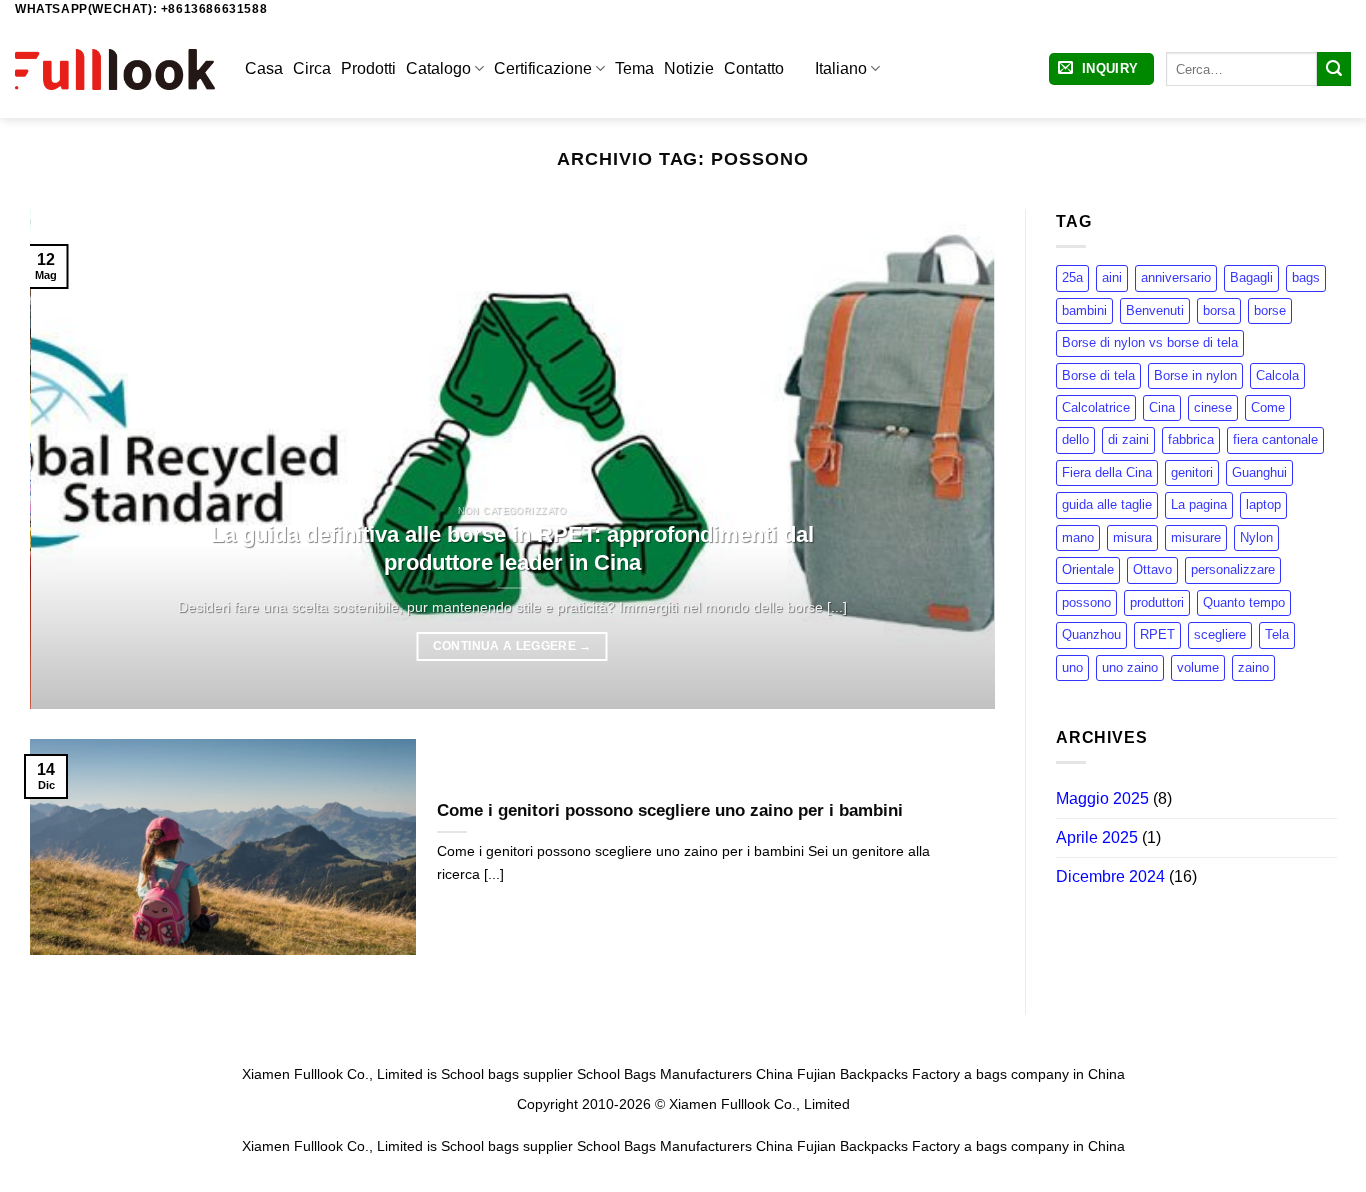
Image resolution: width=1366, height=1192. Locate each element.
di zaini (1128, 440)
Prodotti (368, 68)
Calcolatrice (1096, 407)
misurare (1196, 537)
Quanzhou (1091, 635)
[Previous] (74, 459)
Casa (264, 68)
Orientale (1088, 570)
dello (1075, 440)
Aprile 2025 (1097, 837)
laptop (1263, 505)
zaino (1253, 667)
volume (1198, 667)
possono (1086, 602)
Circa (312, 68)
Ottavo (1152, 570)
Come (1268, 407)
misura (1132, 537)
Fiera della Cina (1107, 472)
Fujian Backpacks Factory (878, 1074)
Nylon (1256, 537)
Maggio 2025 (1102, 799)
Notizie (689, 68)
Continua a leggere (512, 646)
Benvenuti (1155, 310)
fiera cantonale (1275, 440)
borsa (1219, 310)
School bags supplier (507, 1074)
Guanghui (1259, 472)
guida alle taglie (1107, 505)
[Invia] (1334, 69)
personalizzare (1233, 570)
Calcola (1277, 375)
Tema (634, 68)
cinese (1213, 407)
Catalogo (438, 68)
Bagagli (1251, 277)
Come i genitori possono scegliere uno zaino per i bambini (670, 810)
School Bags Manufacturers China (685, 1074)
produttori (1157, 602)
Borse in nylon (1195, 375)
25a (1072, 277)
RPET (1157, 635)
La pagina (1199, 505)
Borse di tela (1098, 375)
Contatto (754, 68)
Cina (1162, 407)
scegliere (1220, 635)
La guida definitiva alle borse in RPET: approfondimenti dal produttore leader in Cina (512, 548)
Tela (1277, 635)
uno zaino (1130, 667)
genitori (1192, 472)
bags (1306, 277)
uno (1072, 667)
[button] (1101, 69)
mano (1078, 537)
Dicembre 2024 (1110, 876)
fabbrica (1191, 440)
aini (1112, 277)
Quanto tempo (1244, 602)
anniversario (1176, 277)
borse (1270, 310)
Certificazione (543, 68)
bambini (1084, 310)
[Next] (950, 459)
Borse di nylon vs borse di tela (1150, 342)
